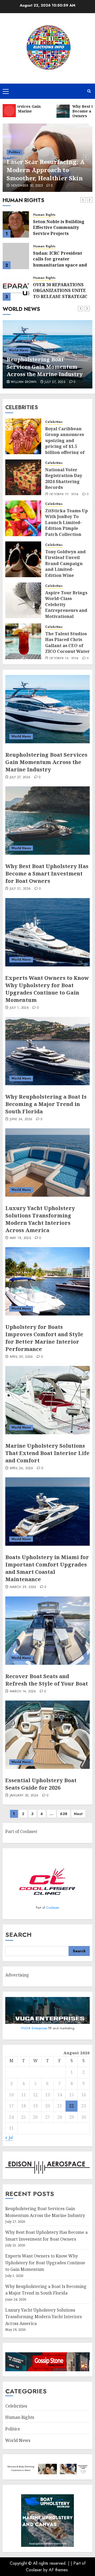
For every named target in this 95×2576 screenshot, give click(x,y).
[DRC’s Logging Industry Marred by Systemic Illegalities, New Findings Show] (16, 288)
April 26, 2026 (22, 1468)
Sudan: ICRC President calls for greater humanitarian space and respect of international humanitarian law (60, 233)
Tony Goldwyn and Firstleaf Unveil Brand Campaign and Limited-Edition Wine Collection (65, 566)
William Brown (33, 382)
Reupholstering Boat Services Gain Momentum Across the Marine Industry (46, 762)
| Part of (78, 2563)
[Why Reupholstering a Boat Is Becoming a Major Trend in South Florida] (47, 1051)
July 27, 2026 (20, 777)
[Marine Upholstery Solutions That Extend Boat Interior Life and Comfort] (47, 1400)
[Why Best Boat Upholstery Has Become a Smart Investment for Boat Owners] (47, 821)
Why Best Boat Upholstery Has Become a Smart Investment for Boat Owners (54, 367)
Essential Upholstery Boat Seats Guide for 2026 (41, 1784)
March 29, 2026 (23, 1587)
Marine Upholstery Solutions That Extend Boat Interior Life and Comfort (47, 1453)
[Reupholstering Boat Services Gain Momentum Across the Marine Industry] (47, 709)
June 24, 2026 (21, 1119)
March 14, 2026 (23, 1692)
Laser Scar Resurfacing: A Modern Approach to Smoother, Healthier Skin (46, 170)
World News (27, 350)
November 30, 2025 (27, 186)
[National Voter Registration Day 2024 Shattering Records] (23, 477)
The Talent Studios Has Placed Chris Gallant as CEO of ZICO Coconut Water (67, 642)
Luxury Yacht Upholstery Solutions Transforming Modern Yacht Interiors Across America (40, 1219)
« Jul (9, 2137)
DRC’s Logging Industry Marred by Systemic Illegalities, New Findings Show (61, 293)
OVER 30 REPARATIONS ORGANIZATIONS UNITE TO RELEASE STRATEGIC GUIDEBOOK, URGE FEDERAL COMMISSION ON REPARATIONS (63, 268)
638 (64, 1814)
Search (18, 1935)
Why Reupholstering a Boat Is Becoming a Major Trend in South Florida (46, 1104)
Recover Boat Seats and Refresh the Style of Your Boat (47, 1680)
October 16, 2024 (64, 659)
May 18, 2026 (20, 1238)
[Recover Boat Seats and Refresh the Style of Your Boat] (47, 1631)
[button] (6, 91)
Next (78, 1814)
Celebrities (54, 422)
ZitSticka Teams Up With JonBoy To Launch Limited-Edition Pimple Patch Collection (66, 523)
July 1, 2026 (19, 1008)
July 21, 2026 (64, 382)
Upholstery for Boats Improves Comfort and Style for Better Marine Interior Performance (44, 1338)
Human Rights (44, 215)
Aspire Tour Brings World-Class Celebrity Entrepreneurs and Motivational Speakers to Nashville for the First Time (66, 613)
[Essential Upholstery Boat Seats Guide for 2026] (47, 1735)
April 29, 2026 (21, 1357)
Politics (14, 152)
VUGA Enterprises (35, 2028)
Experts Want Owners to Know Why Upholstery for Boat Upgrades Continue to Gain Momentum (47, 989)
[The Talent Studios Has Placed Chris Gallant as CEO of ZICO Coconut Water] (23, 641)
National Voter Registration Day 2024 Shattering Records (64, 478)
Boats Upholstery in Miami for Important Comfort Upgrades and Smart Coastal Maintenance (47, 1568)
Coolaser (53, 1907)
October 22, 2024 (64, 495)
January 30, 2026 (24, 1796)
